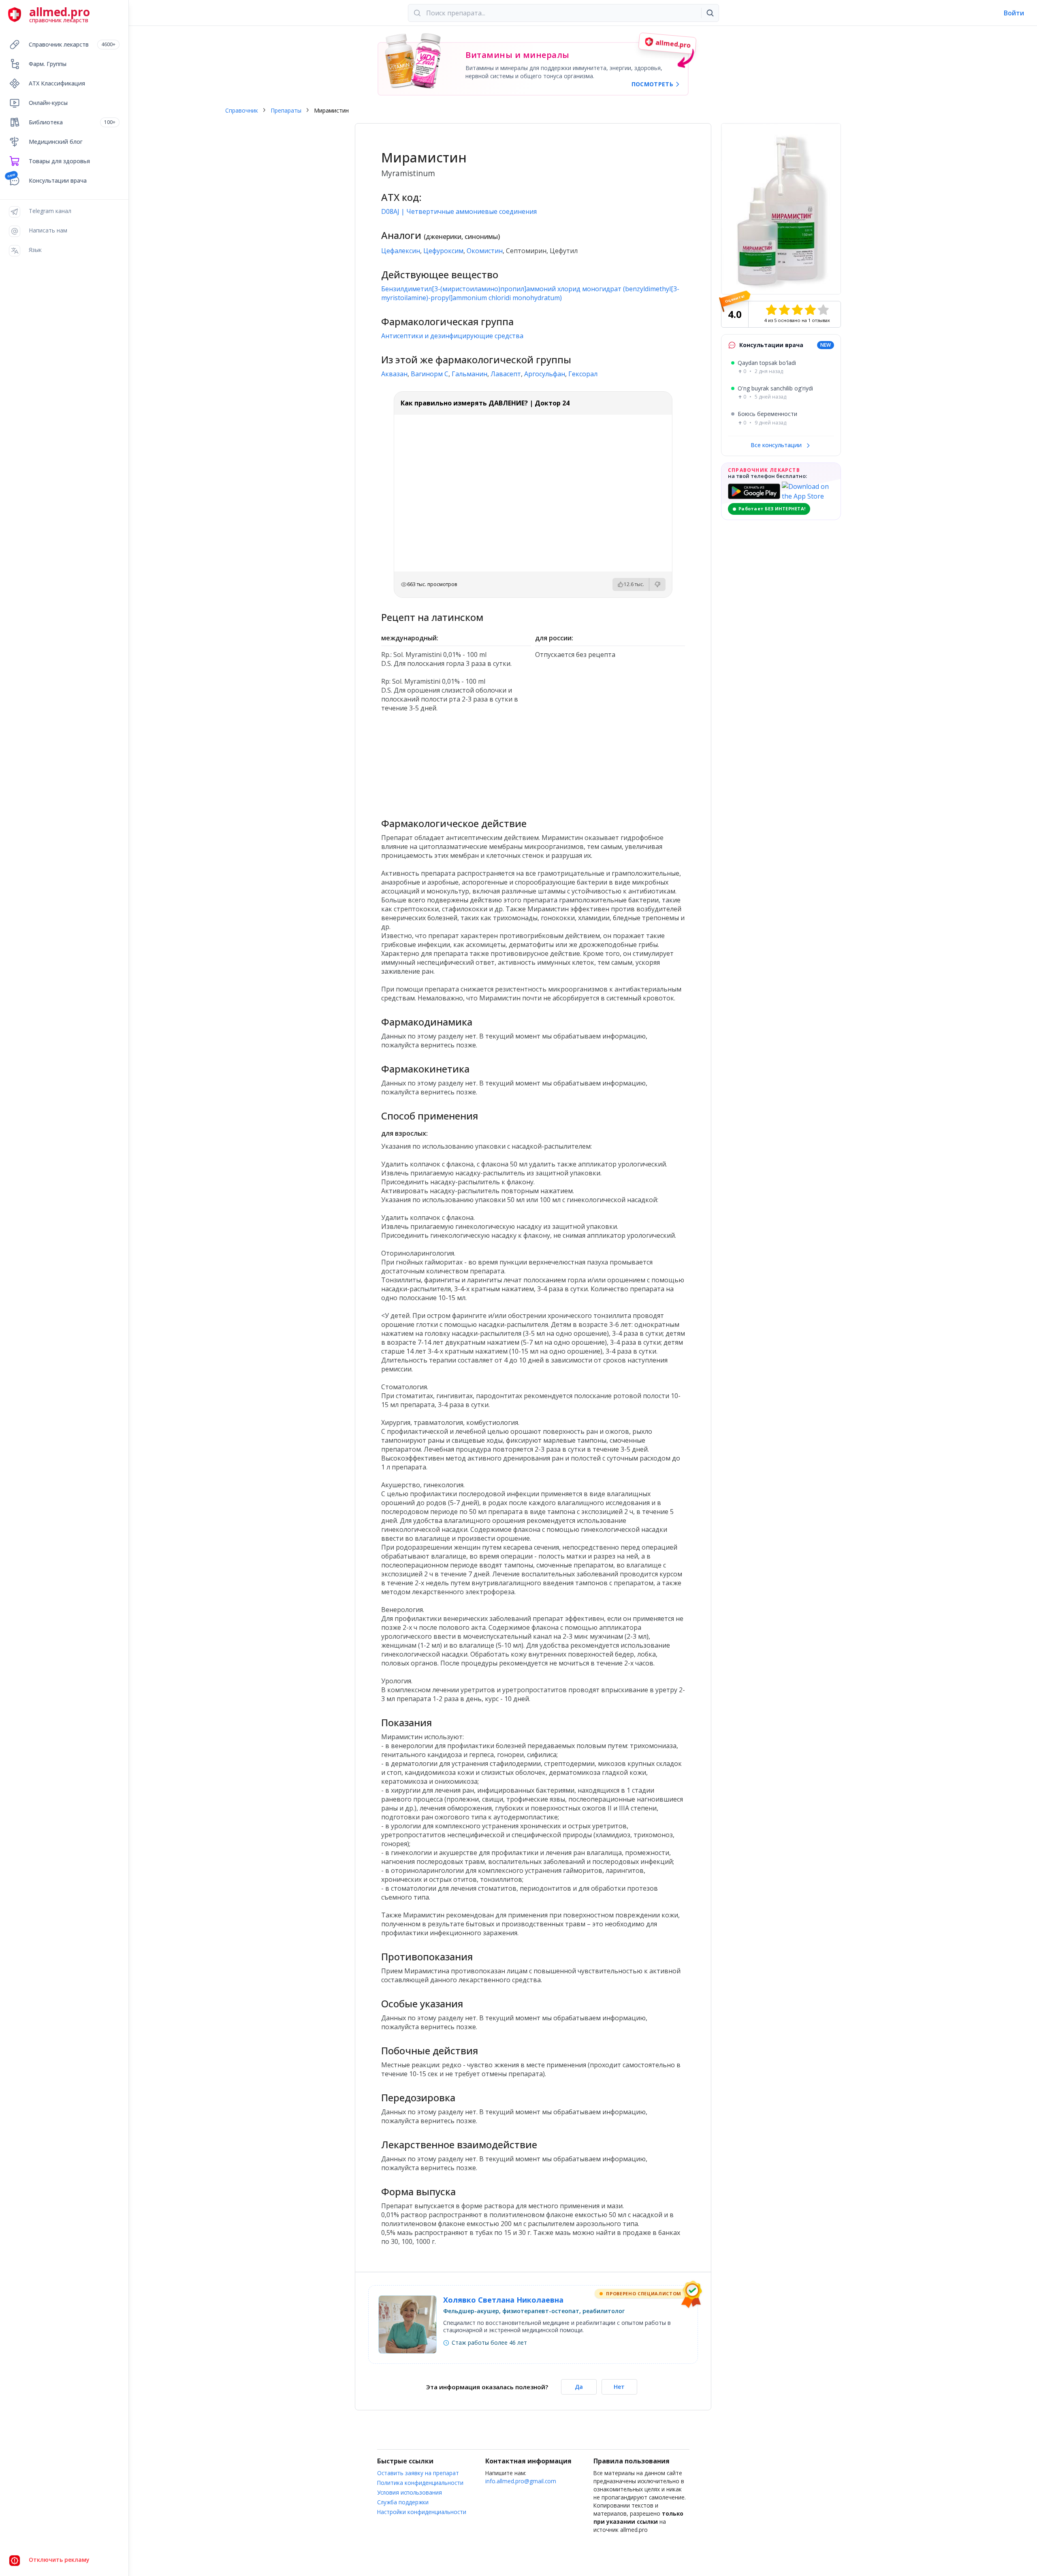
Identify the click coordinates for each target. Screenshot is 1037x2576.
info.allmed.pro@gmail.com (521, 2481)
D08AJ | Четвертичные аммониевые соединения (459, 211)
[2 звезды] (784, 310)
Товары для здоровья (59, 161)
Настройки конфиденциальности (422, 2512)
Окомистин (485, 251)
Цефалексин (401, 251)
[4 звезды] (810, 310)
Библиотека (72, 122)
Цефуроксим (443, 251)
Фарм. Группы (48, 64)
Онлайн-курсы (48, 103)
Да (579, 2387)
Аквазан (394, 374)
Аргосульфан (545, 374)
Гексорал (583, 374)
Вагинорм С (430, 374)
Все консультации (777, 445)
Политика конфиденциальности (420, 2483)
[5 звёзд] (823, 310)
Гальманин (469, 374)
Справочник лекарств (72, 44)
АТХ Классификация (57, 83)
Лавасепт (506, 374)
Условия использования (410, 2492)
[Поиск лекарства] (710, 13)
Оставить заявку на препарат (418, 2473)
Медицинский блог (56, 142)
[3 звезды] (797, 310)
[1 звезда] (771, 310)
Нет (619, 2387)
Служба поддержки (403, 2502)
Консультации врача (58, 180)
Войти (1014, 13)
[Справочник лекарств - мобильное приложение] (457, 761)
